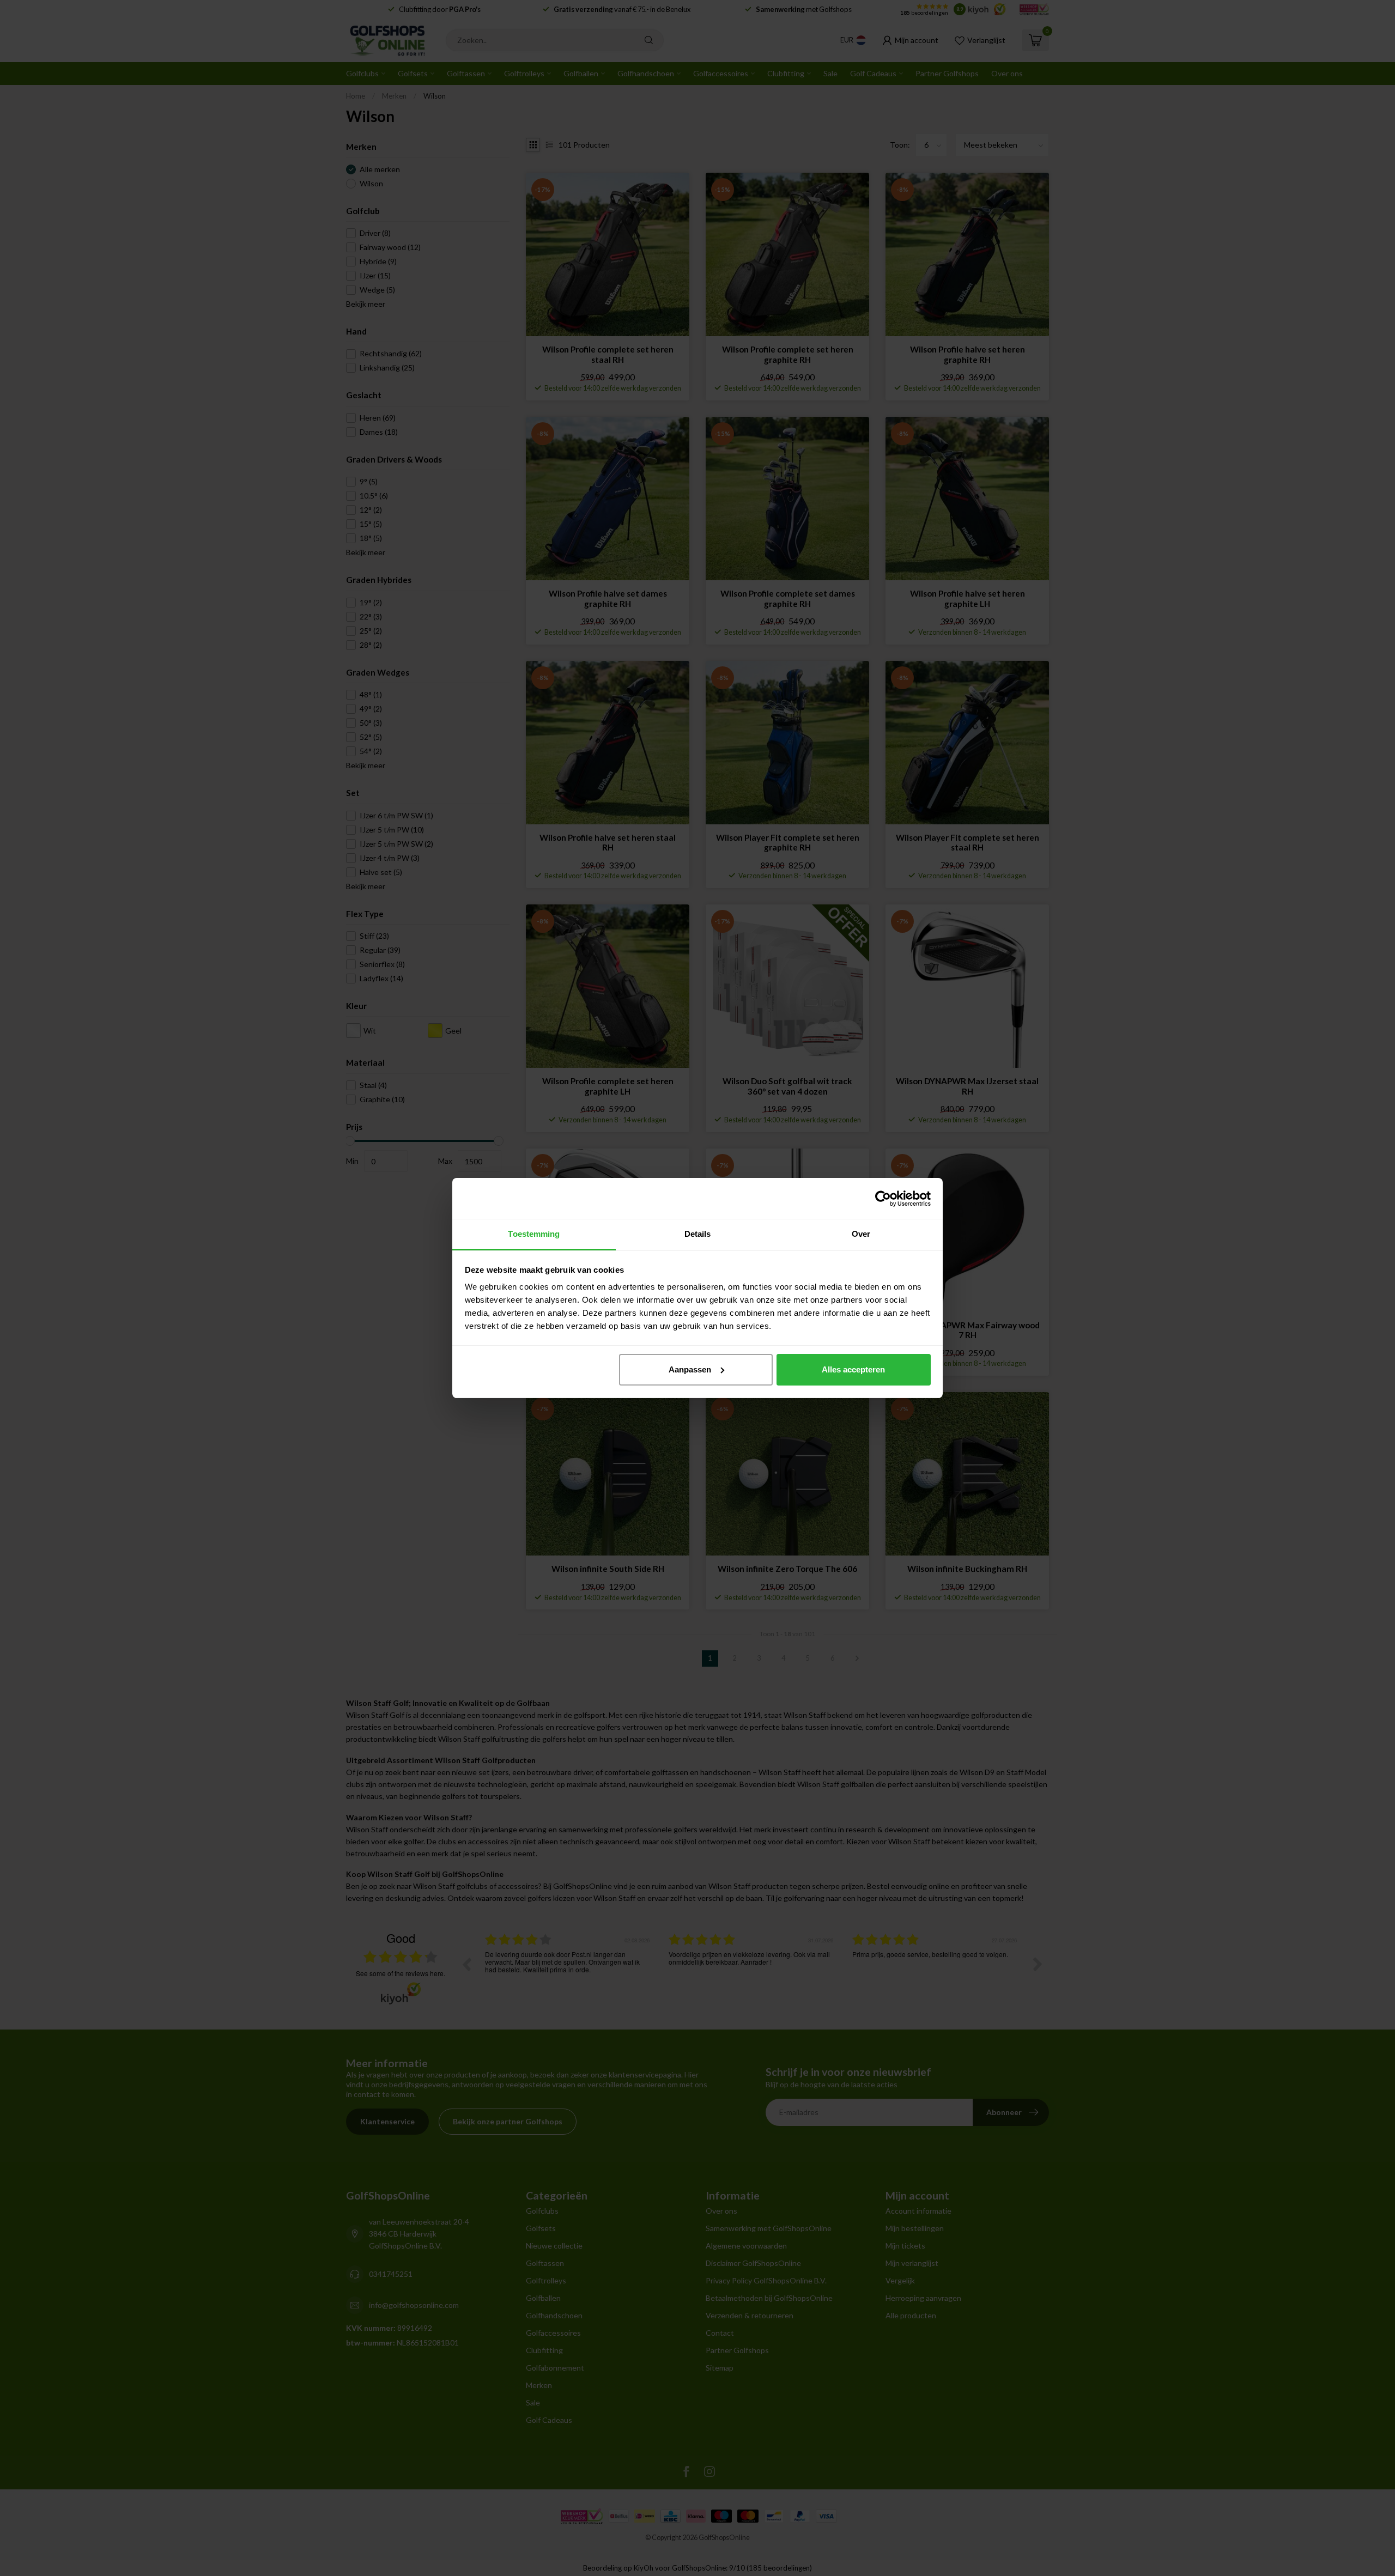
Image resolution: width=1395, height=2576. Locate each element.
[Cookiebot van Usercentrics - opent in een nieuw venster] (883, 1199)
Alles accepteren (853, 1369)
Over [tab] (861, 1234)
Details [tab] (698, 1234)
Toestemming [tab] (534, 1234)
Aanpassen (690, 1369)
